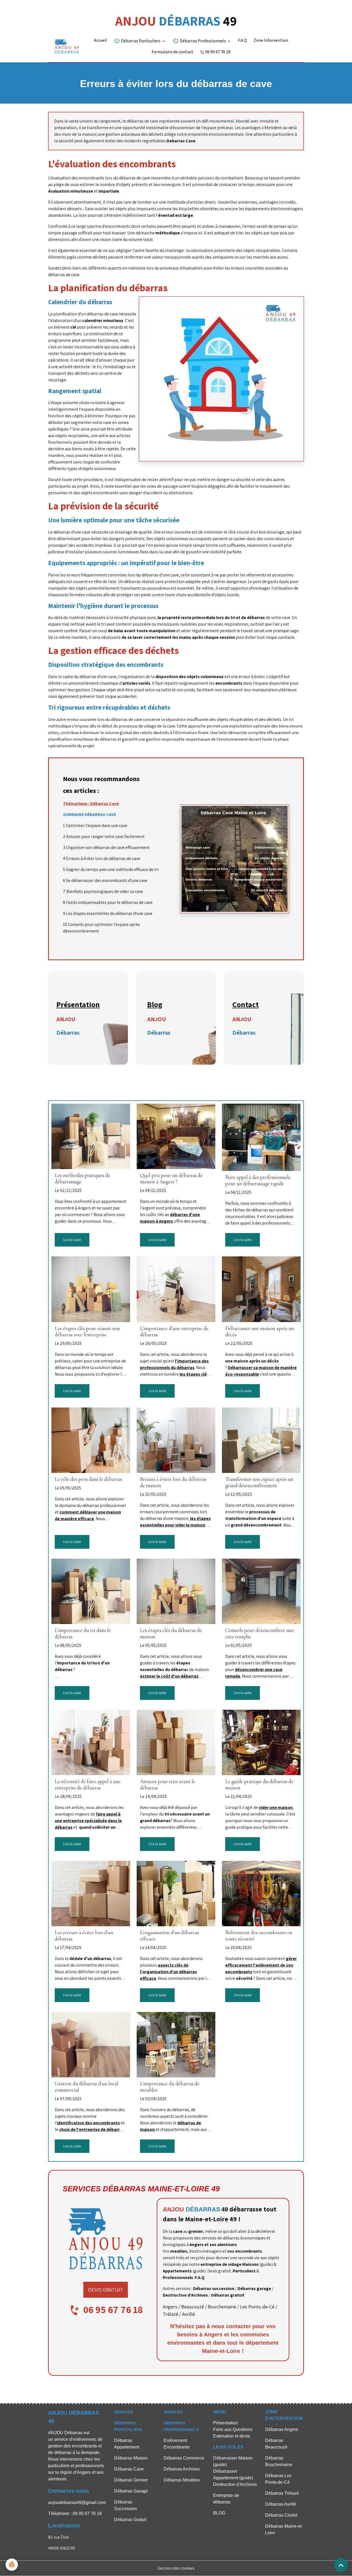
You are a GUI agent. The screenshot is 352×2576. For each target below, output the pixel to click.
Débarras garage (254, 2288)
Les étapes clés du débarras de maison (171, 1634)
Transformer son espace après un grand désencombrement (259, 1483)
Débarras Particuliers (141, 41)
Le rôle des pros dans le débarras (88, 1479)
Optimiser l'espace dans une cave (97, 825)
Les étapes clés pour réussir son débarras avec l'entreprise (87, 1332)
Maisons (251, 2264)
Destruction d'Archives (185, 2295)
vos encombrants (245, 2251)
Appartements (177, 2271)
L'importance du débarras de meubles (170, 2087)
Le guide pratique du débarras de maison (259, 1785)
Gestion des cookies (176, 2568)
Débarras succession (214, 2288)
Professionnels (178, 2277)
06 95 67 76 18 (217, 52)
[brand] (67, 46)
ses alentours (223, 2245)
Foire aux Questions (233, 2429)
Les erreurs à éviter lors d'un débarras (84, 1936)
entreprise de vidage (221, 2264)
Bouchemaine (222, 2307)
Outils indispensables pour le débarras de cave (109, 902)
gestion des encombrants (73, 2446)
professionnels (90, 2466)
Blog (155, 1004)
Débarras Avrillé (281, 2504)
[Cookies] (12, 2565)
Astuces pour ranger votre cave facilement (105, 836)
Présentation (78, 1004)
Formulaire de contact (172, 52)
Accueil (100, 41)
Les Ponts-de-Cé (257, 2307)
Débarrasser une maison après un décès (260, 1332)
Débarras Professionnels (203, 41)
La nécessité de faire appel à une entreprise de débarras (88, 1785)
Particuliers (244, 2271)
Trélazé (170, 2314)
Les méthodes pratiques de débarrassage (82, 1179)
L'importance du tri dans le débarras (83, 1634)
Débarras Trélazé (282, 2493)
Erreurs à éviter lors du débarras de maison (173, 1483)
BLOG (219, 2513)
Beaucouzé (193, 2307)
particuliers (59, 2466)
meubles (179, 2251)
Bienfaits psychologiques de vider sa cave (105, 891)
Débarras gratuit (228, 2295)
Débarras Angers (282, 2429)
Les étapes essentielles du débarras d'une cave (109, 913)
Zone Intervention (271, 41)
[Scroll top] (341, 2565)
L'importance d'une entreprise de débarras (174, 1332)
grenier (196, 2231)
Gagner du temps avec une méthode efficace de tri (112, 869)
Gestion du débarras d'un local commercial (86, 2087)
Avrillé (189, 2314)
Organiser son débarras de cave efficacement (108, 847)
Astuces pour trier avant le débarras (168, 1785)
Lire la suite (72, 1240)
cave (178, 2231)
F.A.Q (242, 41)
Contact (246, 1004)
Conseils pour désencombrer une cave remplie (260, 1634)
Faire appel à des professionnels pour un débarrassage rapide (258, 1181)
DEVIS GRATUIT (106, 2290)
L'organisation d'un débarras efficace (169, 1936)
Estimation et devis (232, 2436)
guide (266, 2264)
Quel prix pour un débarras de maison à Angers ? (171, 1179)
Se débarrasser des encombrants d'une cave (107, 880)
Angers (170, 2307)
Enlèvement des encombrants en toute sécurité (259, 1936)
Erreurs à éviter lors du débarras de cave (103, 858)
